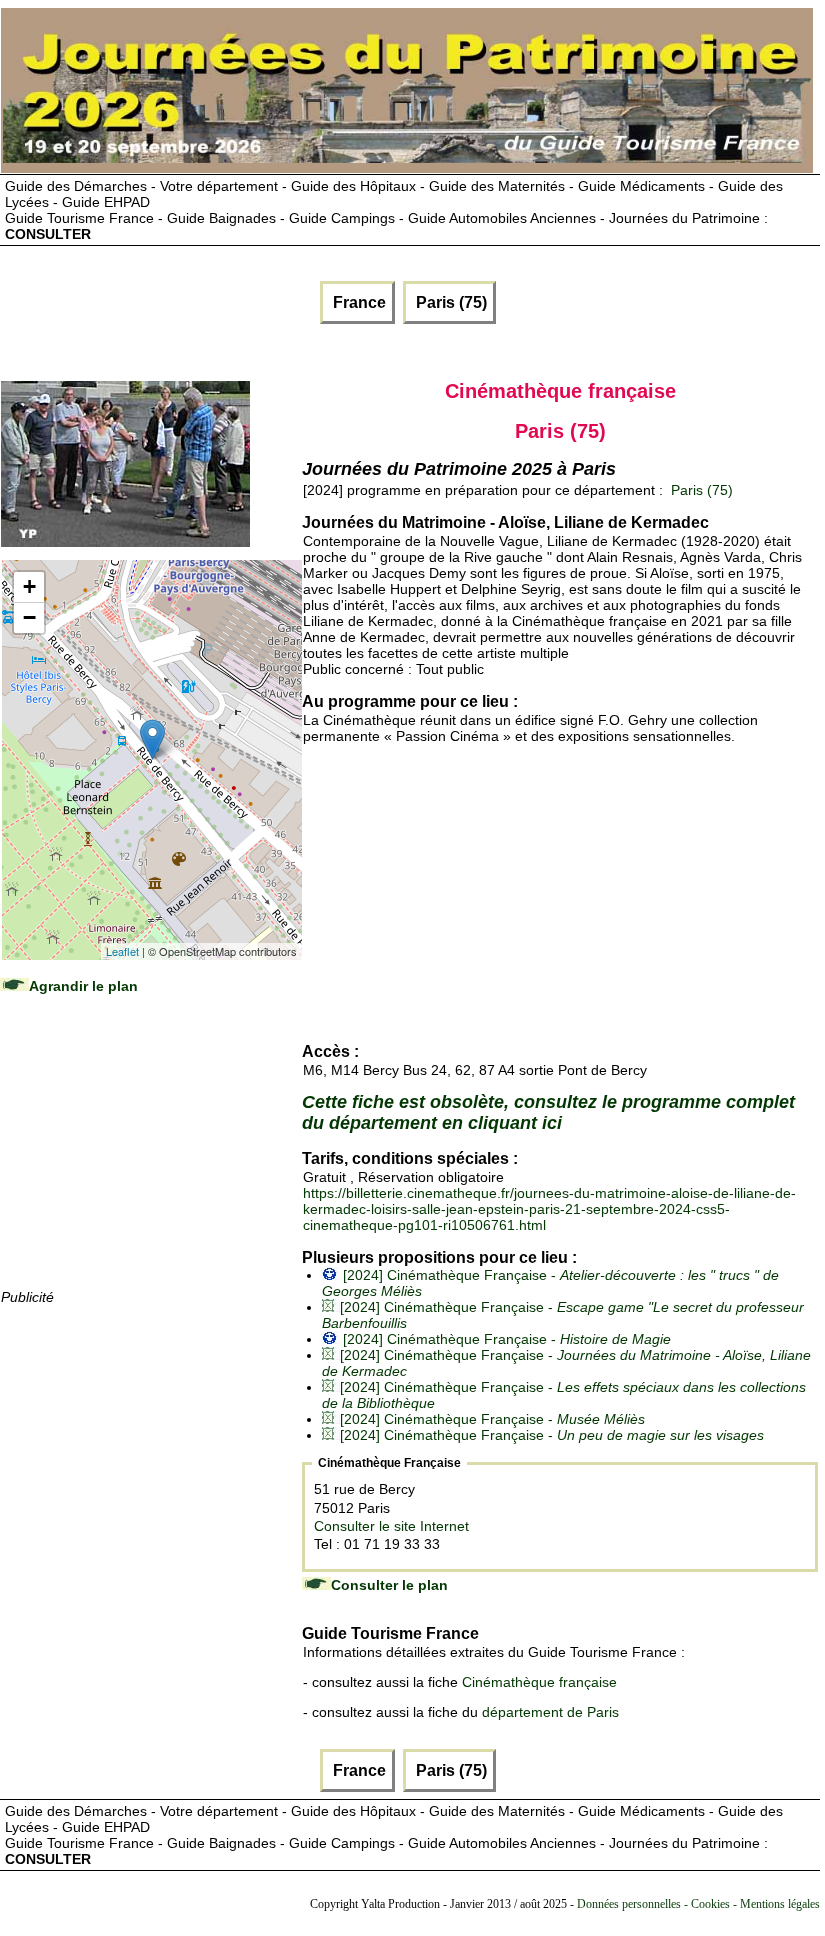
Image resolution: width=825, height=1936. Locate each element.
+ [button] (29, 586)
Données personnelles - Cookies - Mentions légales (698, 1904)
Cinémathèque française (539, 1682)
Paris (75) (449, 302)
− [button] (29, 617)
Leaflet (122, 951)
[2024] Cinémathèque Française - (507, 1339)
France (357, 302)
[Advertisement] (151, 1161)
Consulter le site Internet (391, 1526)
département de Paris (550, 1712)
